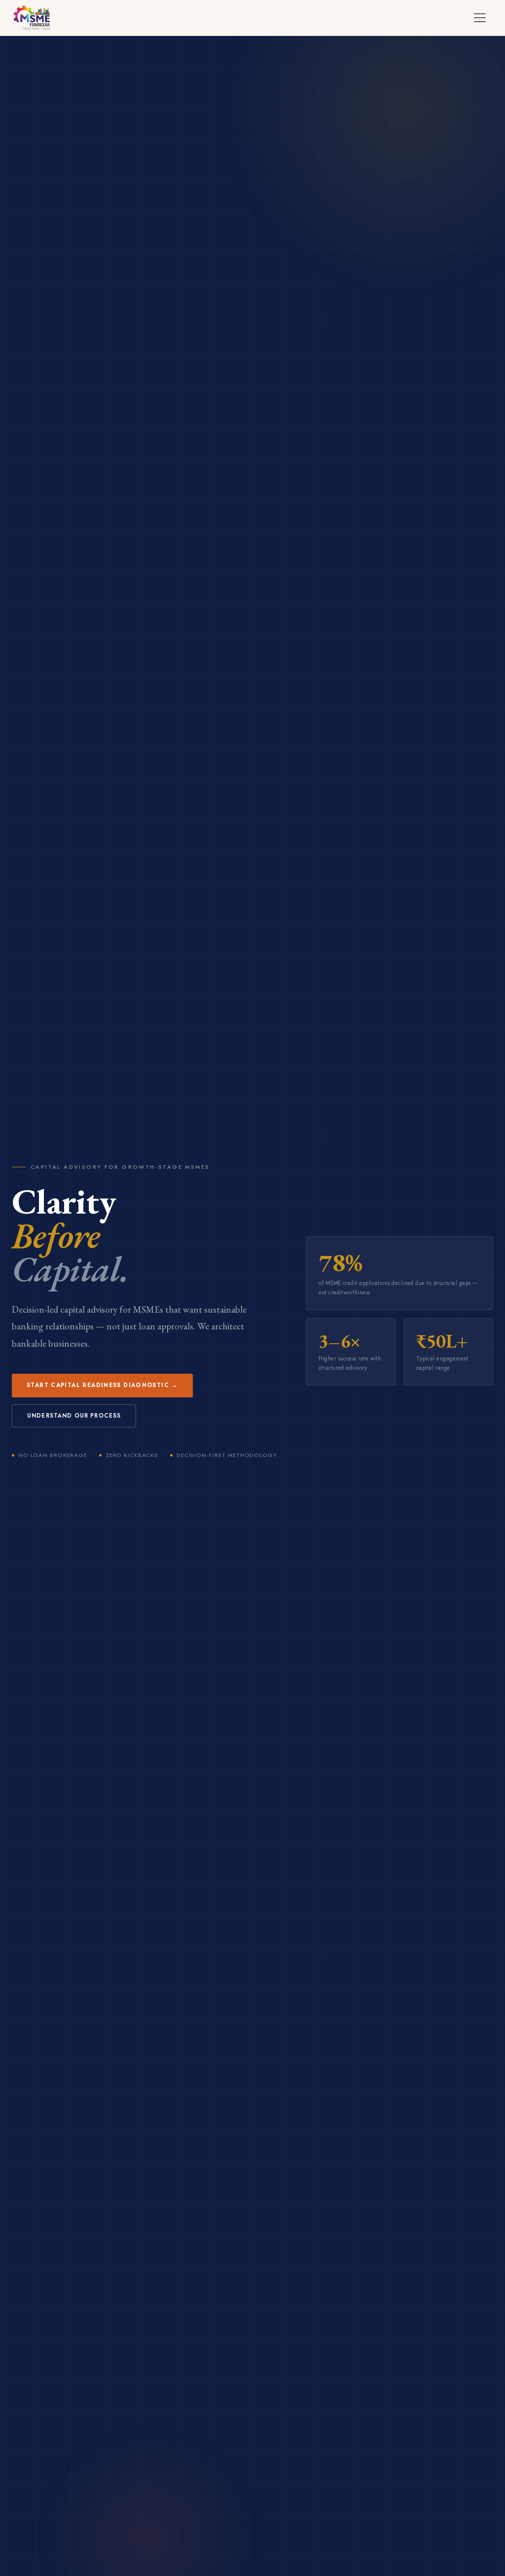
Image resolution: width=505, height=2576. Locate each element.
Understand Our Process (74, 1416)
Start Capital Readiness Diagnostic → (102, 1385)
